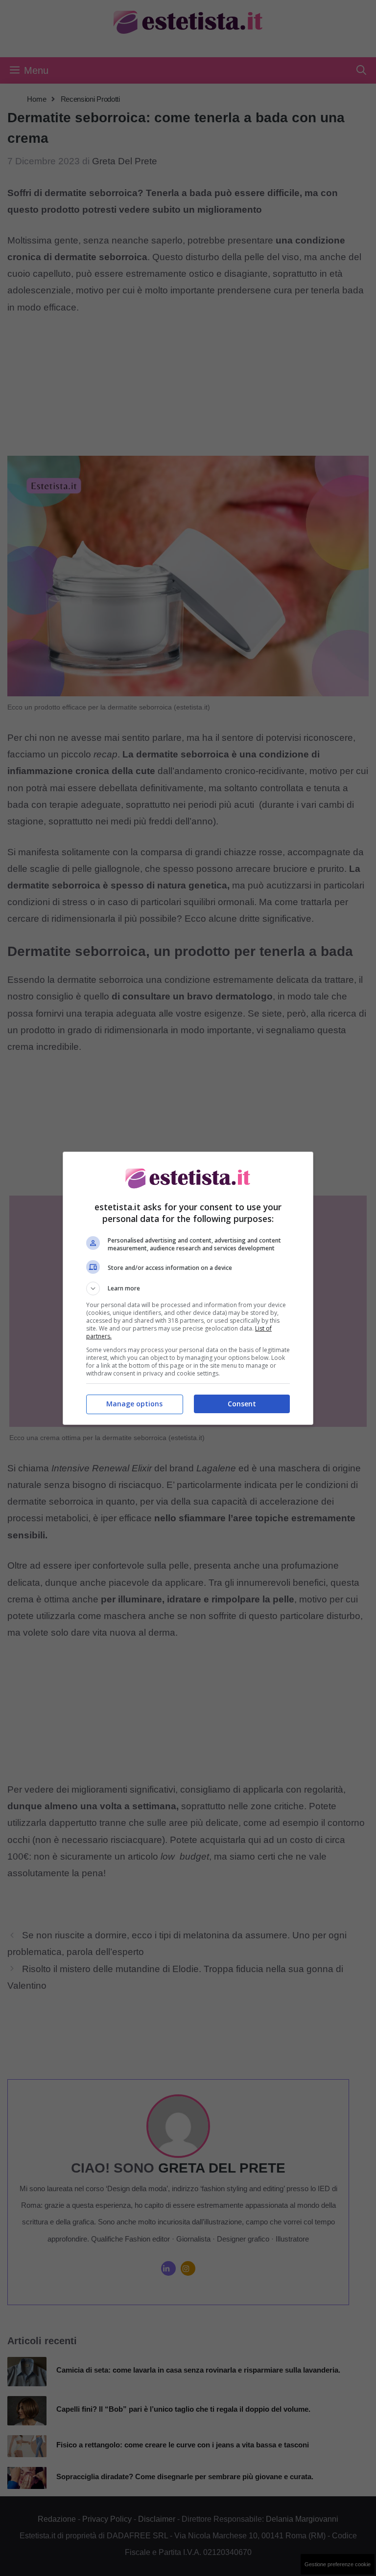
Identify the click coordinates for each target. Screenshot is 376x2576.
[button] (188, 1288)
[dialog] (188, 1288)
